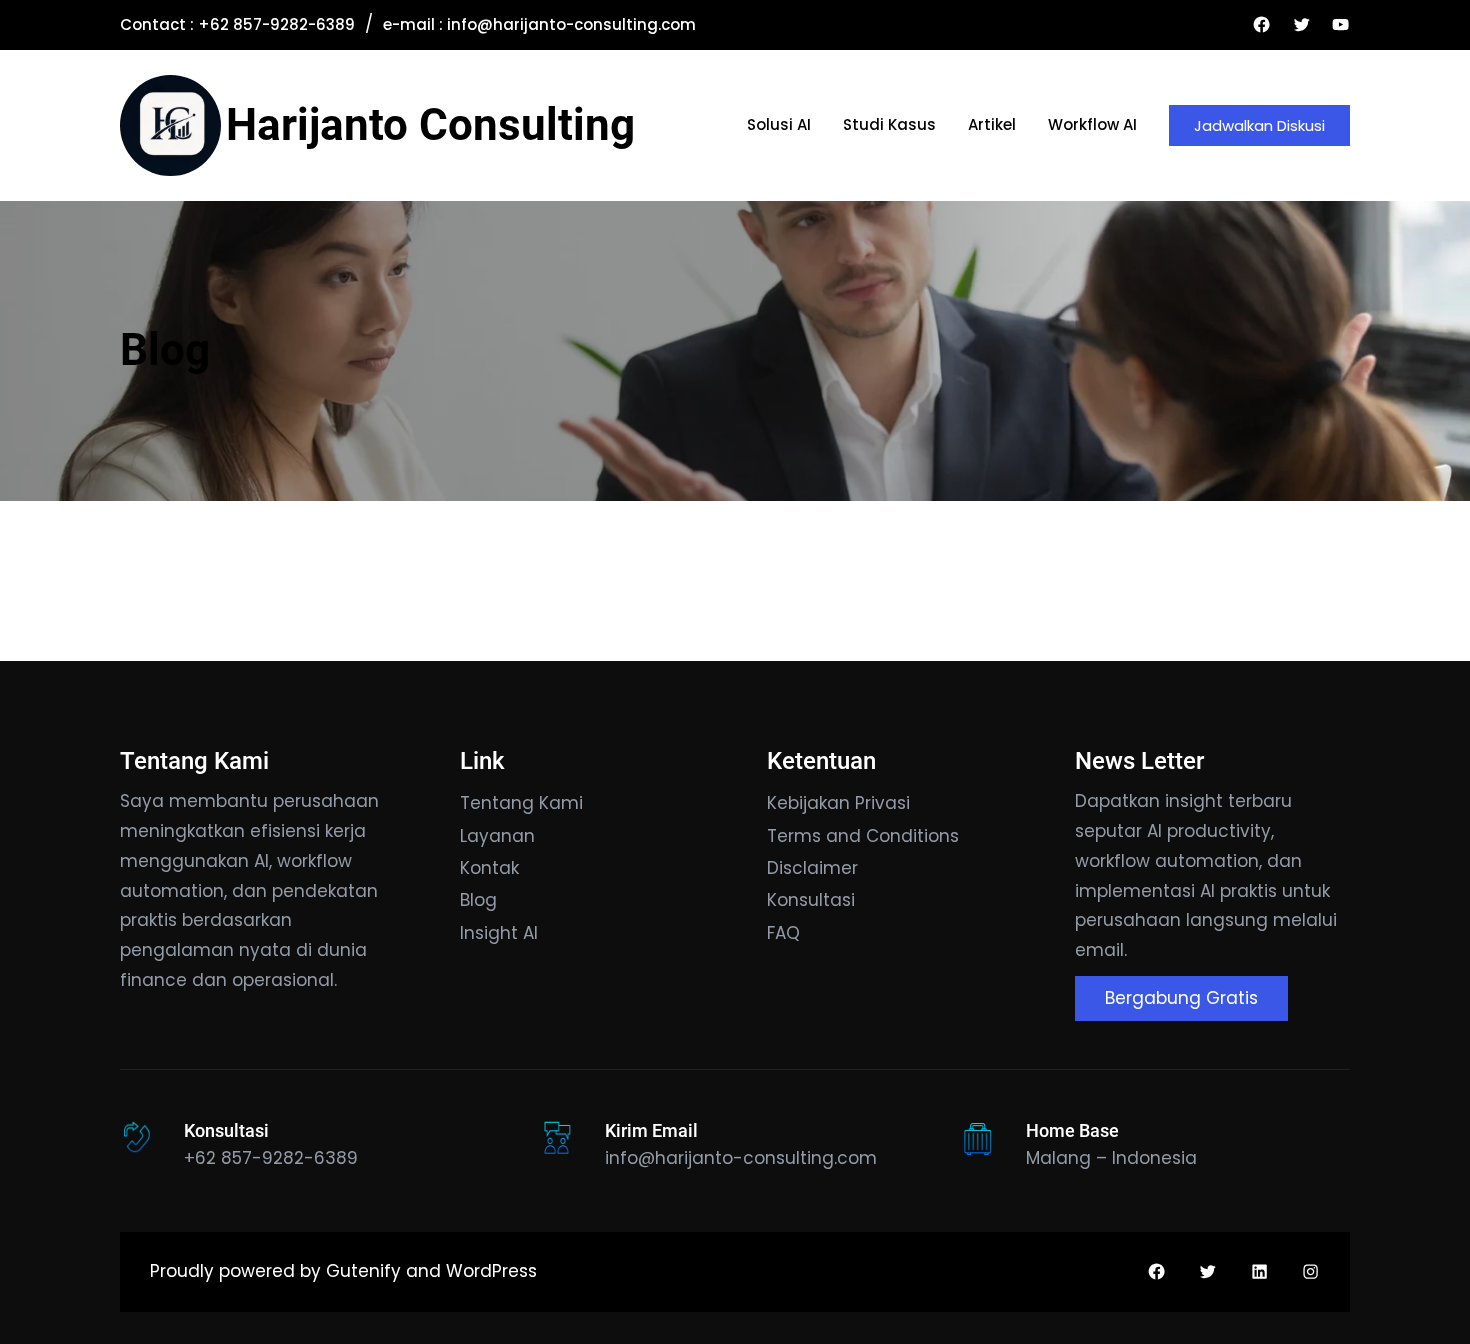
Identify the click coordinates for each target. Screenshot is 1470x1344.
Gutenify (366, 1271)
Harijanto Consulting (430, 125)
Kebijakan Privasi (838, 803)
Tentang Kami (521, 803)
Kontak (489, 868)
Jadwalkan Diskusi (1259, 125)
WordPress (491, 1271)
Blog (165, 350)
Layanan (497, 836)
